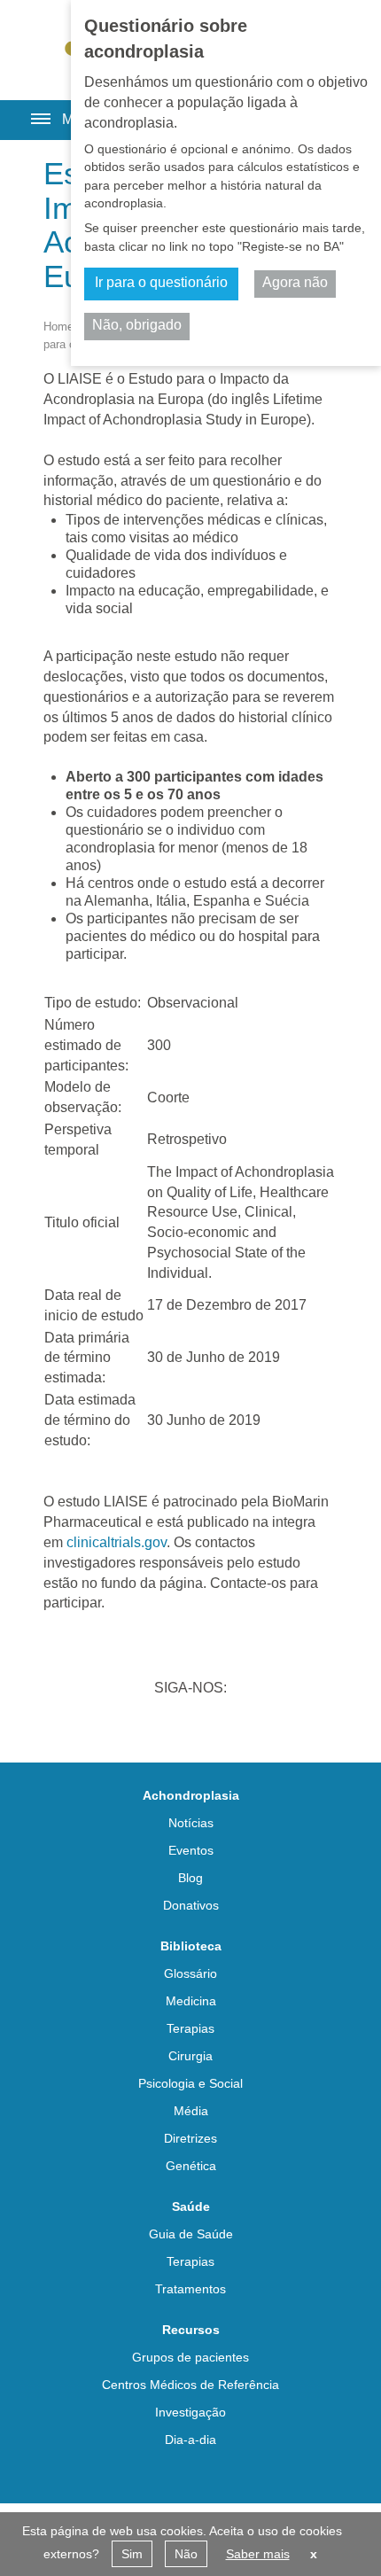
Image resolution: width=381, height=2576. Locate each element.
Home (58, 327)
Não (186, 2554)
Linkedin (121, 1724)
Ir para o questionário (161, 282)
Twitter (167, 1724)
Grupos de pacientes (190, 2357)
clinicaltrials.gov (117, 1542)
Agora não (295, 282)
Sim (132, 2554)
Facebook (214, 1724)
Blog (190, 1878)
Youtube (260, 1724)
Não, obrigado (137, 325)
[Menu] (34, 113)
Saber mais (258, 2554)
